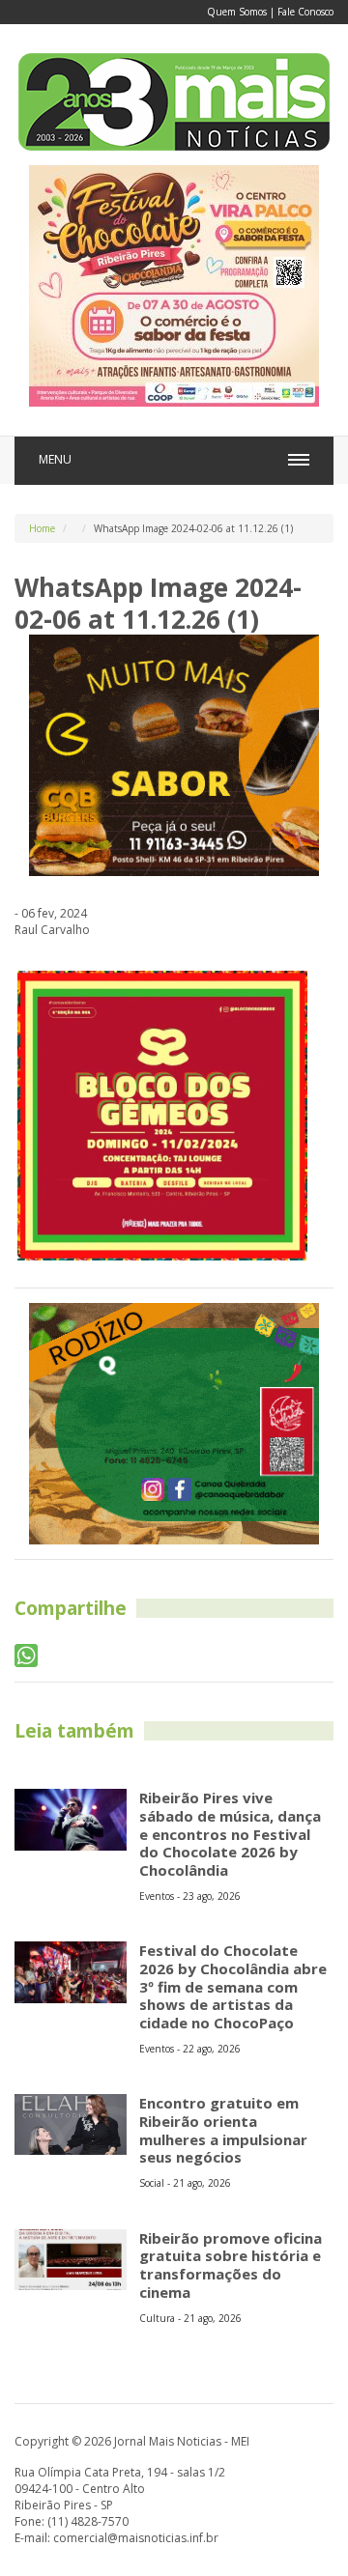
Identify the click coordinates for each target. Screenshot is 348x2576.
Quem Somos (237, 12)
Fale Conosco (305, 12)
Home (42, 528)
